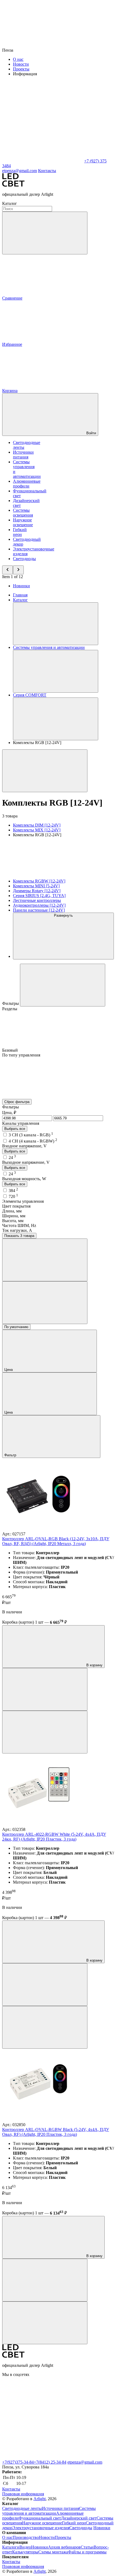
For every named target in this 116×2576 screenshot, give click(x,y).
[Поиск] (45, 233)
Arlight (40, 2499)
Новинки (21, 586)
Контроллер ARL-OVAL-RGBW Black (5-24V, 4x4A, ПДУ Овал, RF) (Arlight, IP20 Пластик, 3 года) (56, 2132)
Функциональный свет (40, 2518)
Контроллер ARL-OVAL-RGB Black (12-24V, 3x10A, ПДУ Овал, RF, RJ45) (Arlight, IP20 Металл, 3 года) (56, 1541)
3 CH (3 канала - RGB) (31, 1135)
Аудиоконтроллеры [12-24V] (39, 905)
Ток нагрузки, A (17, 1230)
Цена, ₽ (9, 1113)
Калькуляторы (25, 2552)
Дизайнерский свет (79, 2518)
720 (13, 1196)
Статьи (87, 2547)
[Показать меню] (56, 624)
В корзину (94, 1665)
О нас (18, 59)
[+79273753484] (43, 2457)
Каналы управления (21, 1123)
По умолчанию (16, 1327)
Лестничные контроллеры (37, 900)
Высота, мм (13, 1221)
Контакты (47, 171)
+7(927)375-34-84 (18, 2462)
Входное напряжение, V (24, 1146)
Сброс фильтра (17, 1102)
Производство (26, 2537)
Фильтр (11, 1455)
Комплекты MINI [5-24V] (36, 886)
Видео (25, 2547)
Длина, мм (12, 1211)
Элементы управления (23, 1201)
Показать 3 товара (19, 1236)
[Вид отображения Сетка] (45, 1260)
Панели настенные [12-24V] (39, 910)
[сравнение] (45, 1689)
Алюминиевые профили (27, 484)
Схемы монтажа (53, 2552)
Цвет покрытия (16, 1206)
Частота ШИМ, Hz (19, 1225)
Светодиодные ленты (22, 2508)
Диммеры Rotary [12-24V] (37, 891)
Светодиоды (24, 559)
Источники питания (23, 455)
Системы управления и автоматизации (49, 2511)
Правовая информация (23, 2494)
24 (12, 1157)
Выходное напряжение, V (26, 1162)
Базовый (11, 1050)
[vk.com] (43, 2416)
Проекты (21, 69)
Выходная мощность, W (24, 1179)
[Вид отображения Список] (45, 1303)
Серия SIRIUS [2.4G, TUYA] (39, 896)
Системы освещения (23, 513)
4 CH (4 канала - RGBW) (33, 1141)
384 (13, 1191)
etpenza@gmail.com (85, 2462)
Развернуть (63, 915)
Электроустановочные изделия (41, 2528)
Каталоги (11, 2547)
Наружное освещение (23, 522)
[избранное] (45, 1732)
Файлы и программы (87, 2552)
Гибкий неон (20, 532)
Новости (21, 64)
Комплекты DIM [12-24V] (37, 825)
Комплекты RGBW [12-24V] (39, 881)
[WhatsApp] (43, 161)
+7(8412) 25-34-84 (50, 2462)
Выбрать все (15, 1129)
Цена (9, 1370)
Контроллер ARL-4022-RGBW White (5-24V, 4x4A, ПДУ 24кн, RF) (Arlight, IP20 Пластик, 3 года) (54, 1837)
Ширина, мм (14, 1216)
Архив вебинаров (64, 2547)
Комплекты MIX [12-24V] (37, 830)
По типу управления (21, 1055)
